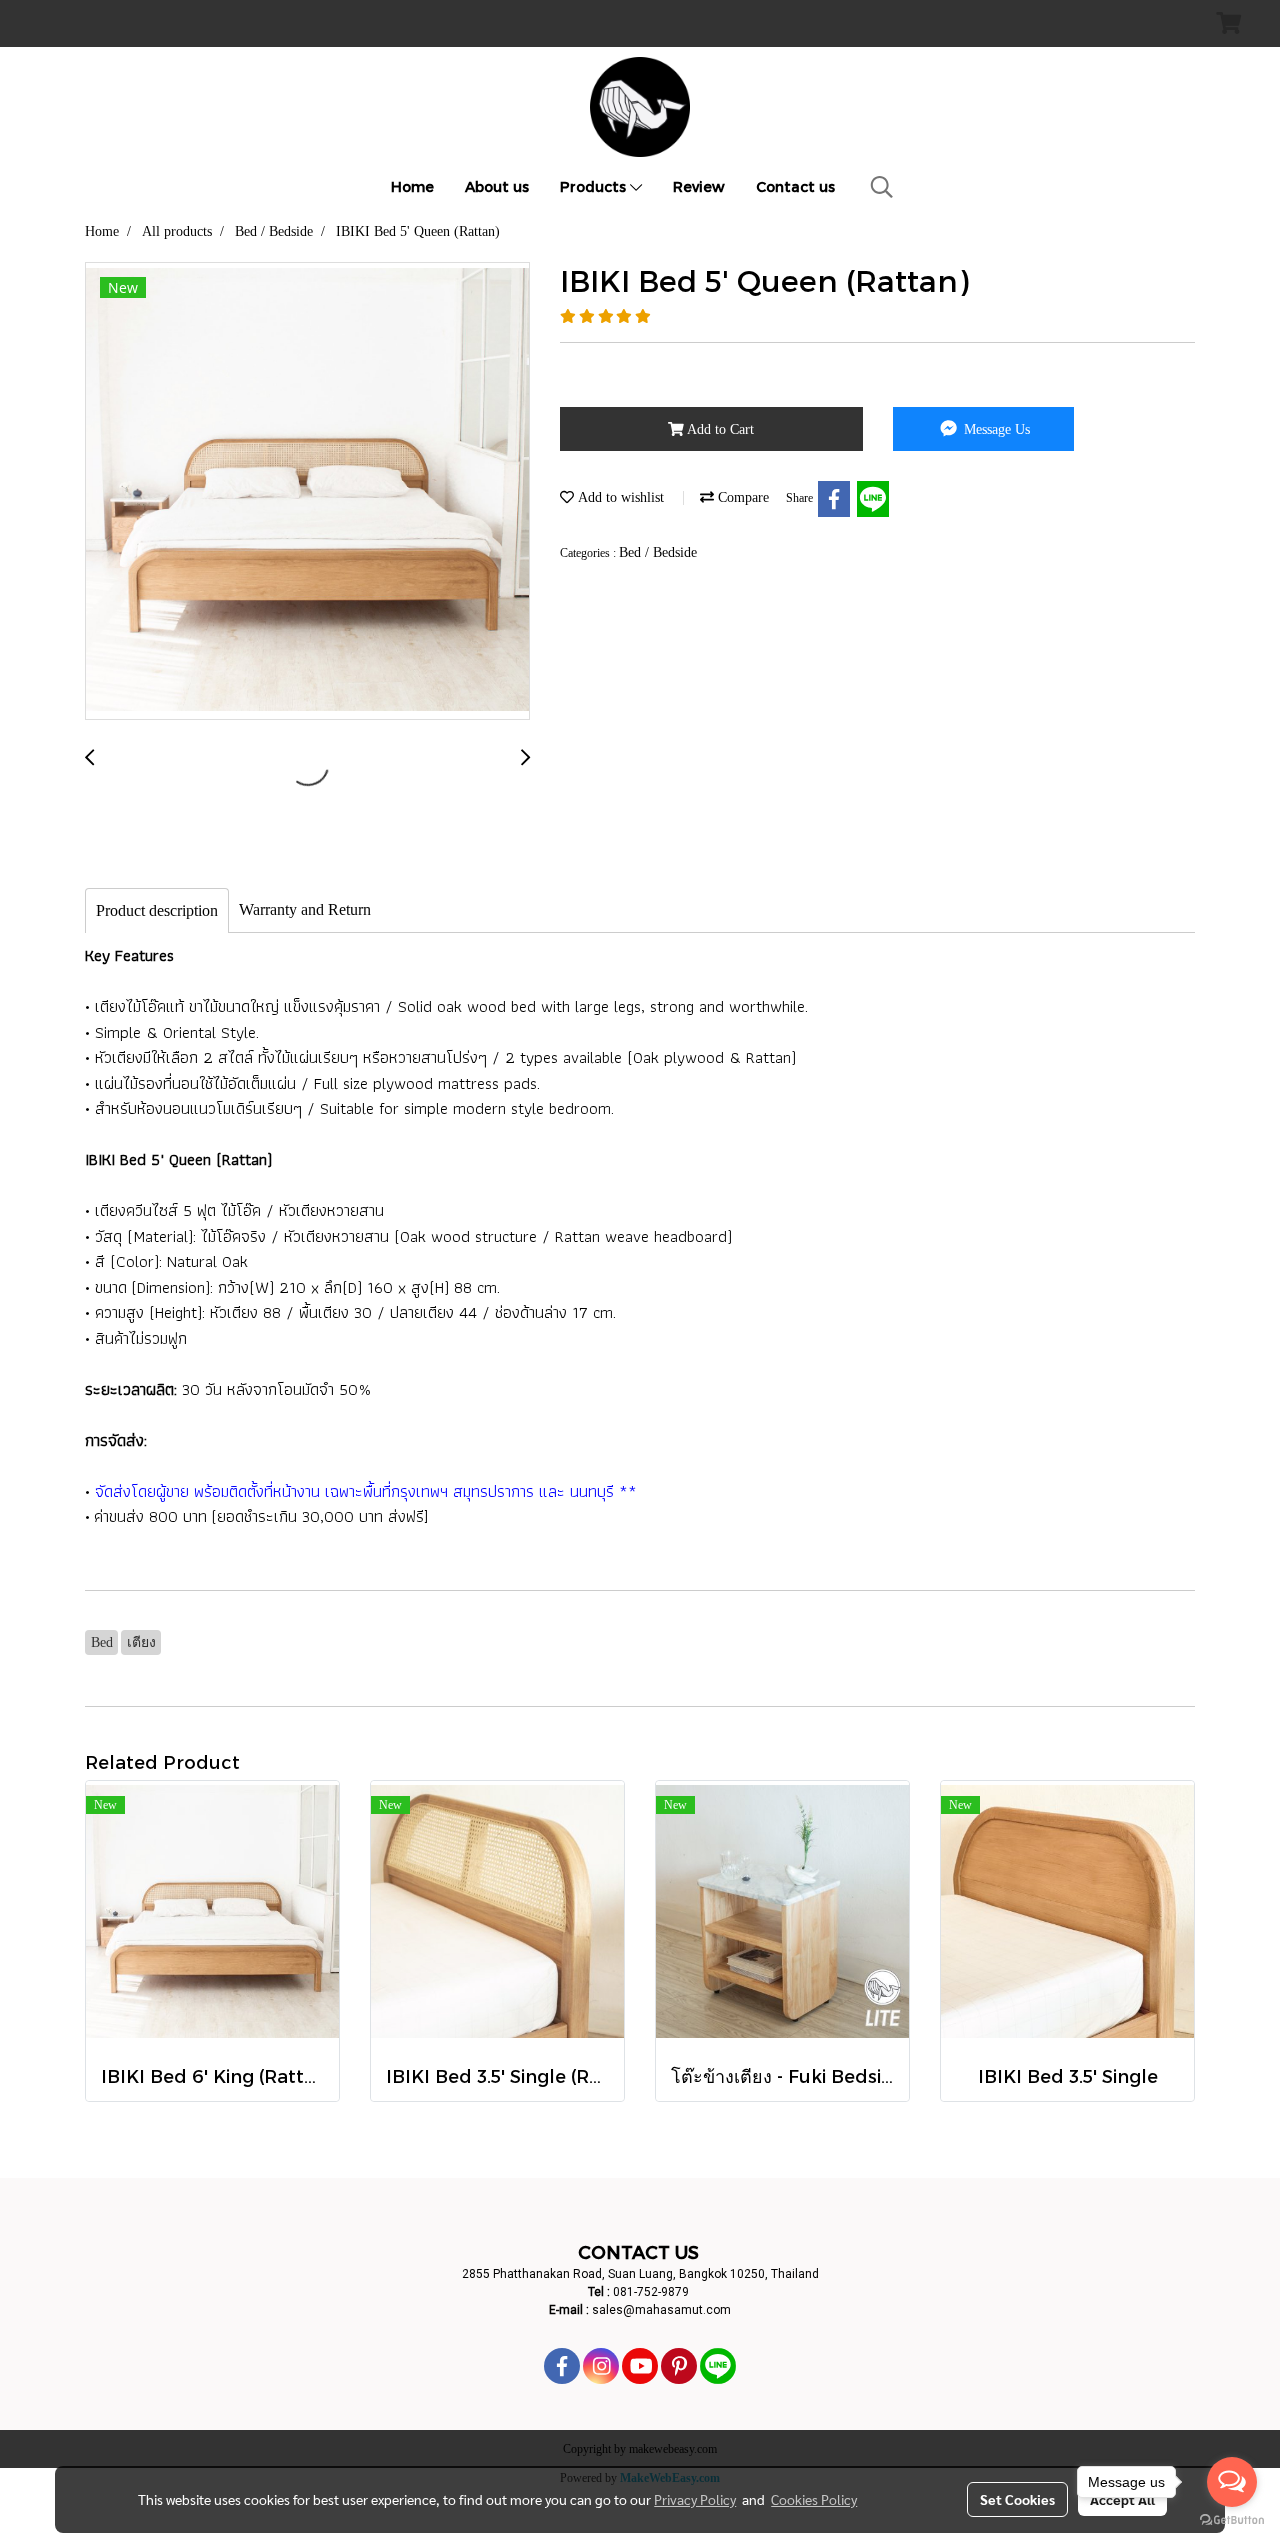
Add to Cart (719, 429)
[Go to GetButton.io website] (1232, 2520)
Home (412, 186)
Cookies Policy (814, 2499)
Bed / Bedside (658, 552)
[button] (882, 187)
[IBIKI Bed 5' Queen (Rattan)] (307, 492)
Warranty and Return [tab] (305, 909)
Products (595, 186)
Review (699, 186)
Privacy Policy (695, 2499)
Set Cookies (1017, 2499)
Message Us (995, 429)
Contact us (795, 186)
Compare (741, 497)
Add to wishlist (619, 497)
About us (497, 186)
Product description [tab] (157, 910)
